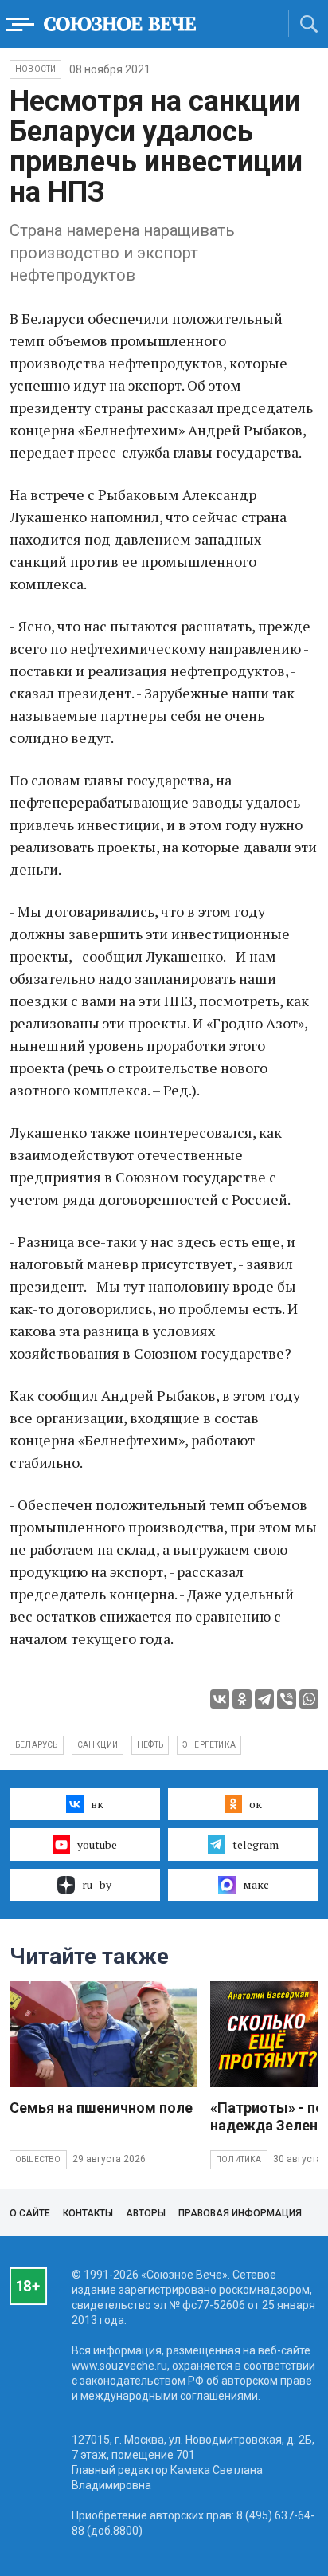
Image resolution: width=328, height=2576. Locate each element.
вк (97, 1804)
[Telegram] (264, 1699)
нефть (150, 1745)
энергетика (209, 1745)
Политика (239, 2159)
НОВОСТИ (35, 69)
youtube (97, 1844)
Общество (38, 2159)
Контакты (88, 2213)
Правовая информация (240, 2213)
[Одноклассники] (242, 1699)
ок (256, 1804)
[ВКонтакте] (220, 1699)
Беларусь (37, 1745)
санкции (98, 1745)
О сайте (30, 2213)
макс (256, 1884)
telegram (256, 1844)
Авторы (146, 2213)
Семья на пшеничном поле (101, 2108)
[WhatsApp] (309, 1699)
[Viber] (287, 1699)
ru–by (97, 1884)
